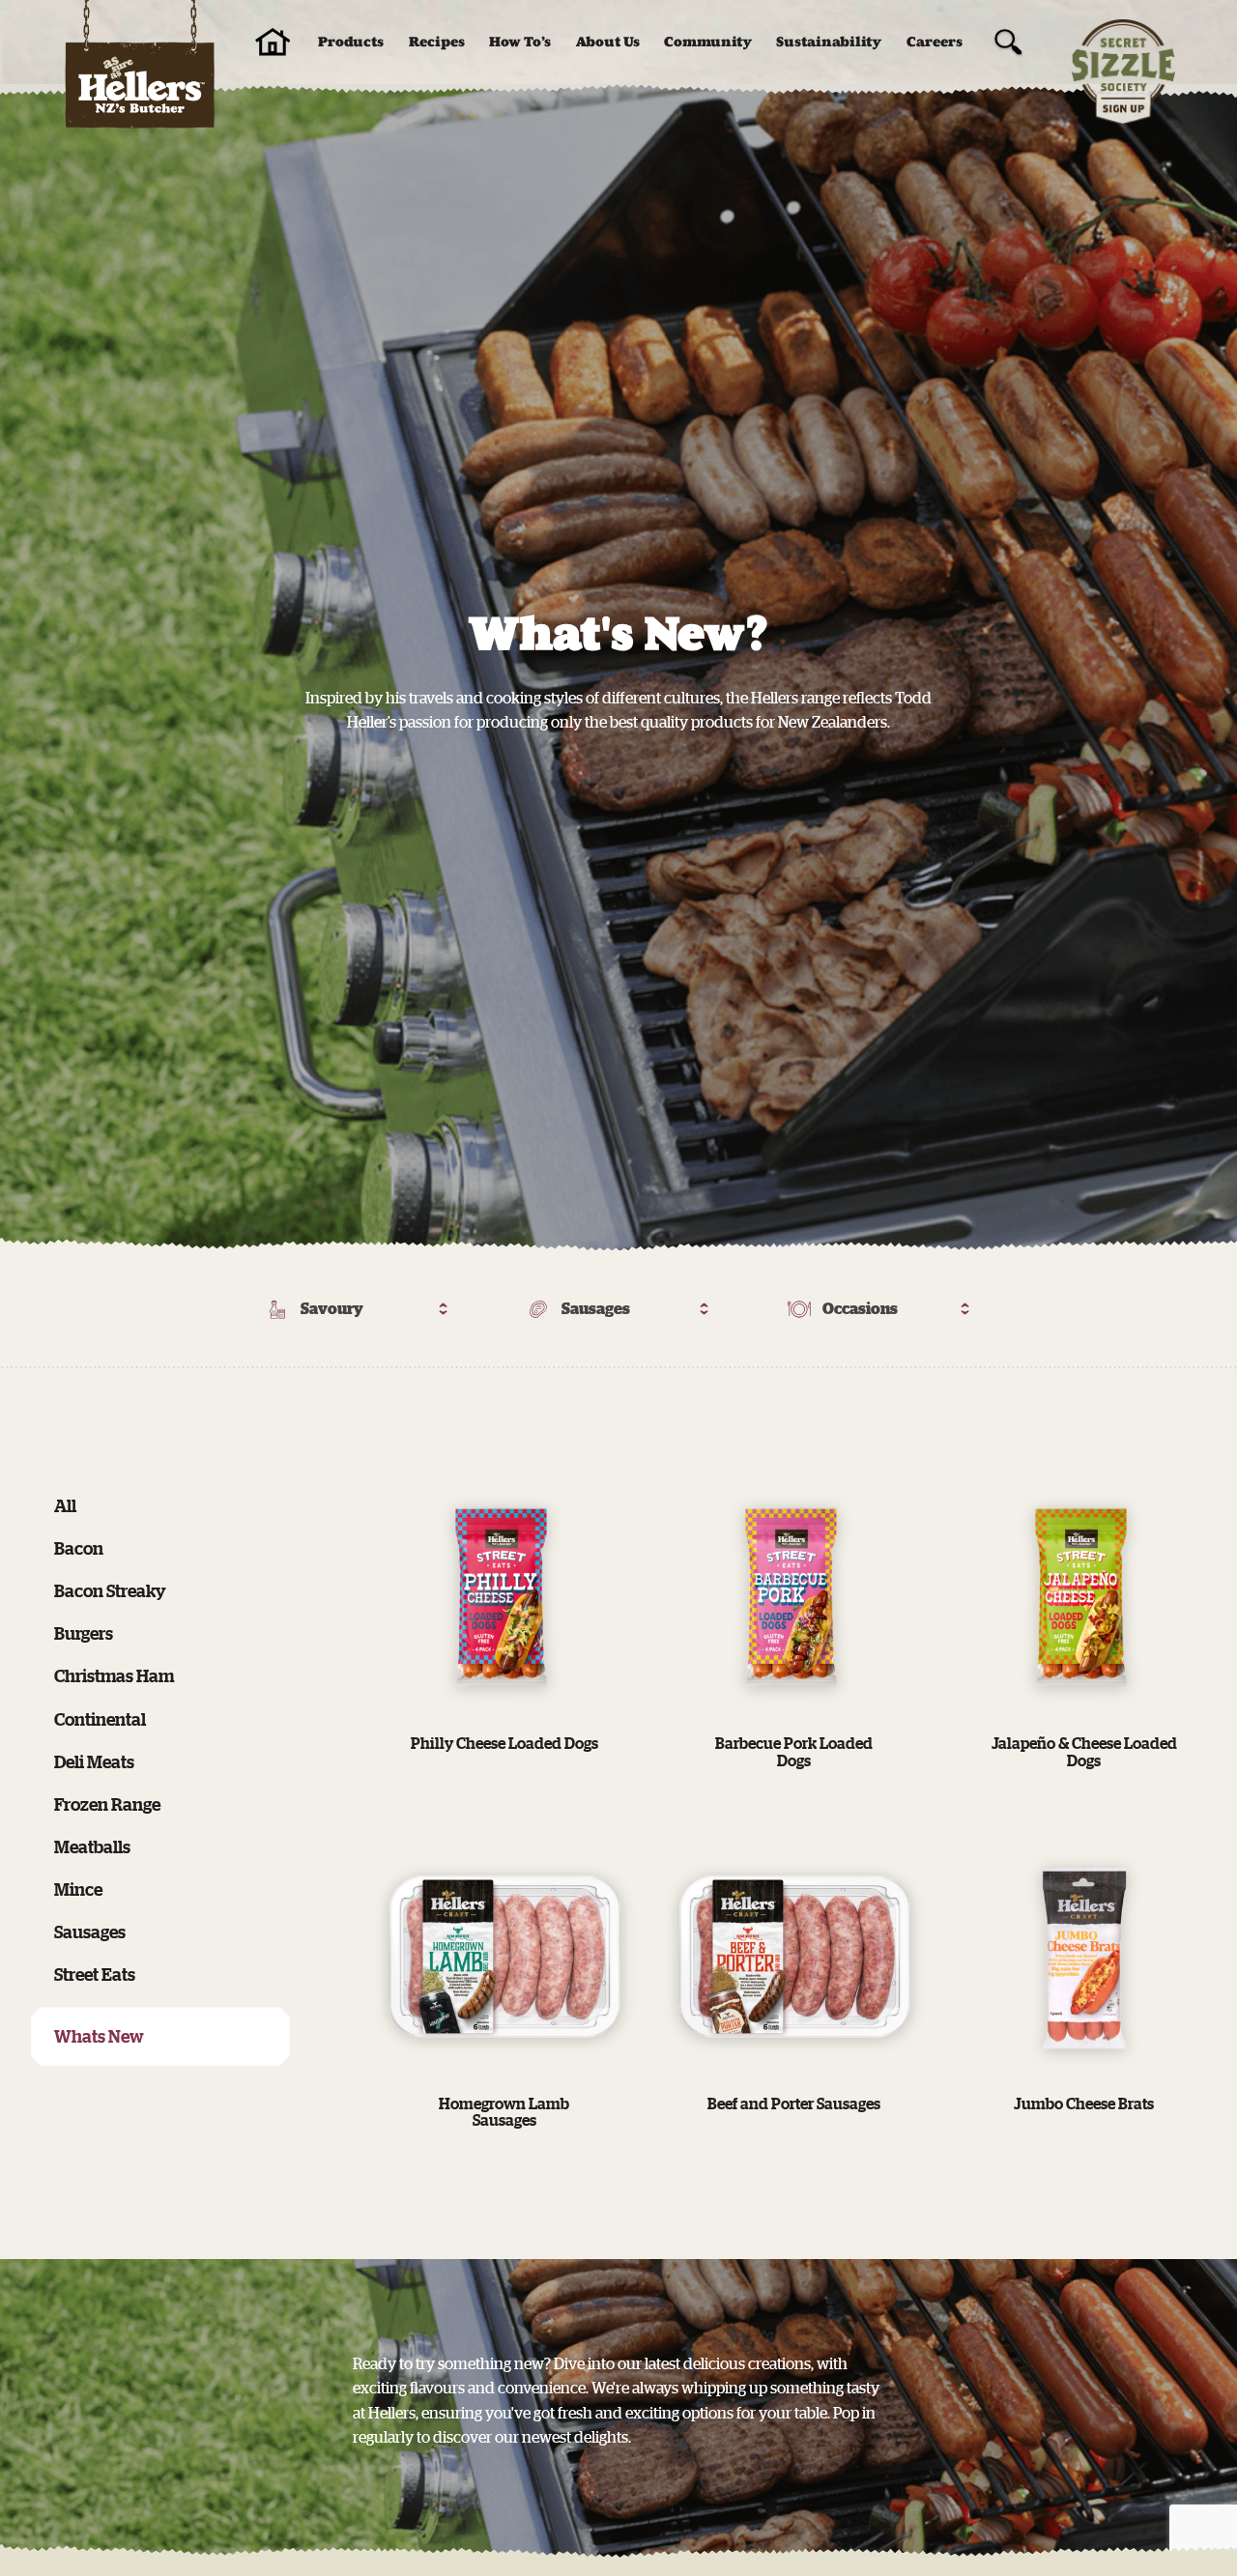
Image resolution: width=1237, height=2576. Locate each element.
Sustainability (829, 42)
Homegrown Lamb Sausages (504, 2112)
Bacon (79, 1548)
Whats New (99, 2036)
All (65, 1505)
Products (351, 42)
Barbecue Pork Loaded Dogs (794, 1752)
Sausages (90, 1932)
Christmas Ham (114, 1675)
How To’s (520, 42)
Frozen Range (107, 1804)
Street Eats (95, 1974)
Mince (78, 1889)
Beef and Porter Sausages (794, 2104)
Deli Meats (94, 1761)
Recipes (437, 42)
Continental (100, 1719)
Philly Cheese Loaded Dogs (504, 1743)
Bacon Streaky (110, 1590)
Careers (935, 42)
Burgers (84, 1633)
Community (708, 42)
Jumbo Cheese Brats (1084, 2104)
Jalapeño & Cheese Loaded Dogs (1084, 1752)
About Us (608, 42)
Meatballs (92, 1846)
